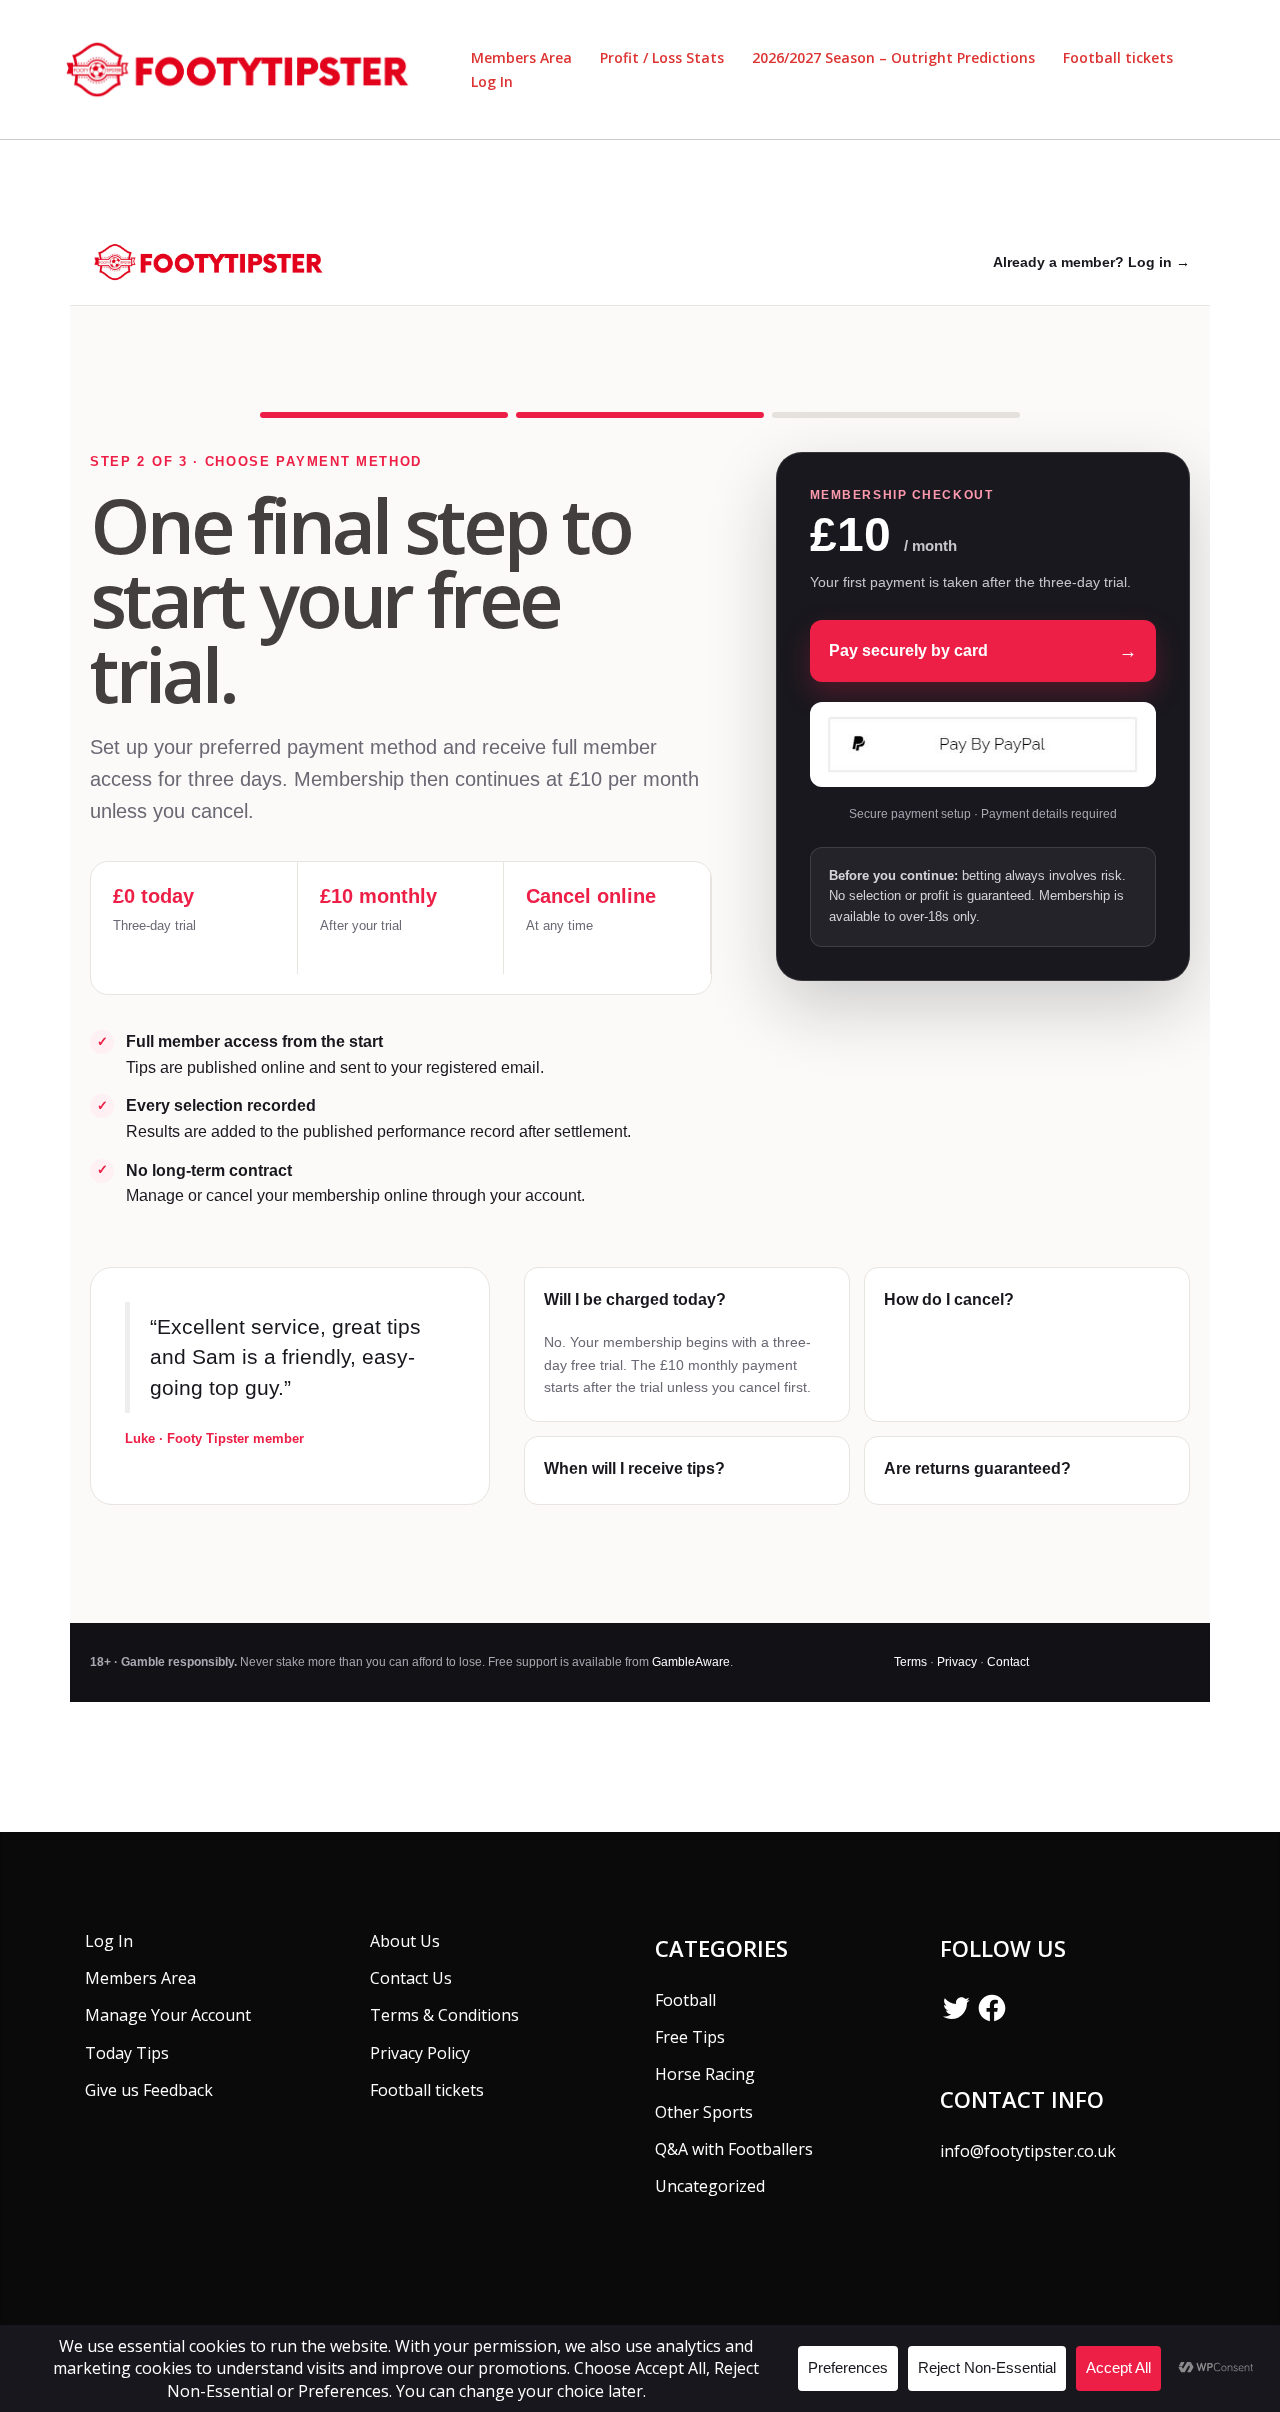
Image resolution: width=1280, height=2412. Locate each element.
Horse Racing (705, 2074)
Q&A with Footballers (734, 2149)
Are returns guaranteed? (977, 1468)
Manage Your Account (168, 2015)
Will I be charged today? (635, 1299)
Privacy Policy (420, 2053)
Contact (1008, 1662)
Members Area (521, 57)
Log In (492, 81)
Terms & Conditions (444, 2015)
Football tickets (1118, 57)
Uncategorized (710, 2186)
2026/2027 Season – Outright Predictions (893, 57)
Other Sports (704, 2112)
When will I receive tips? (634, 1468)
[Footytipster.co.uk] (243, 68)
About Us (405, 1941)
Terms (910, 1662)
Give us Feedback (149, 2090)
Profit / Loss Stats (662, 57)
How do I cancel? (949, 1299)
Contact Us (411, 1978)
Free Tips (690, 2037)
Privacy (957, 1662)
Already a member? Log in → (1091, 262)
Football (685, 2000)
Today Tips (127, 2053)
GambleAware (691, 1662)
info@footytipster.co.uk (1028, 2151)
